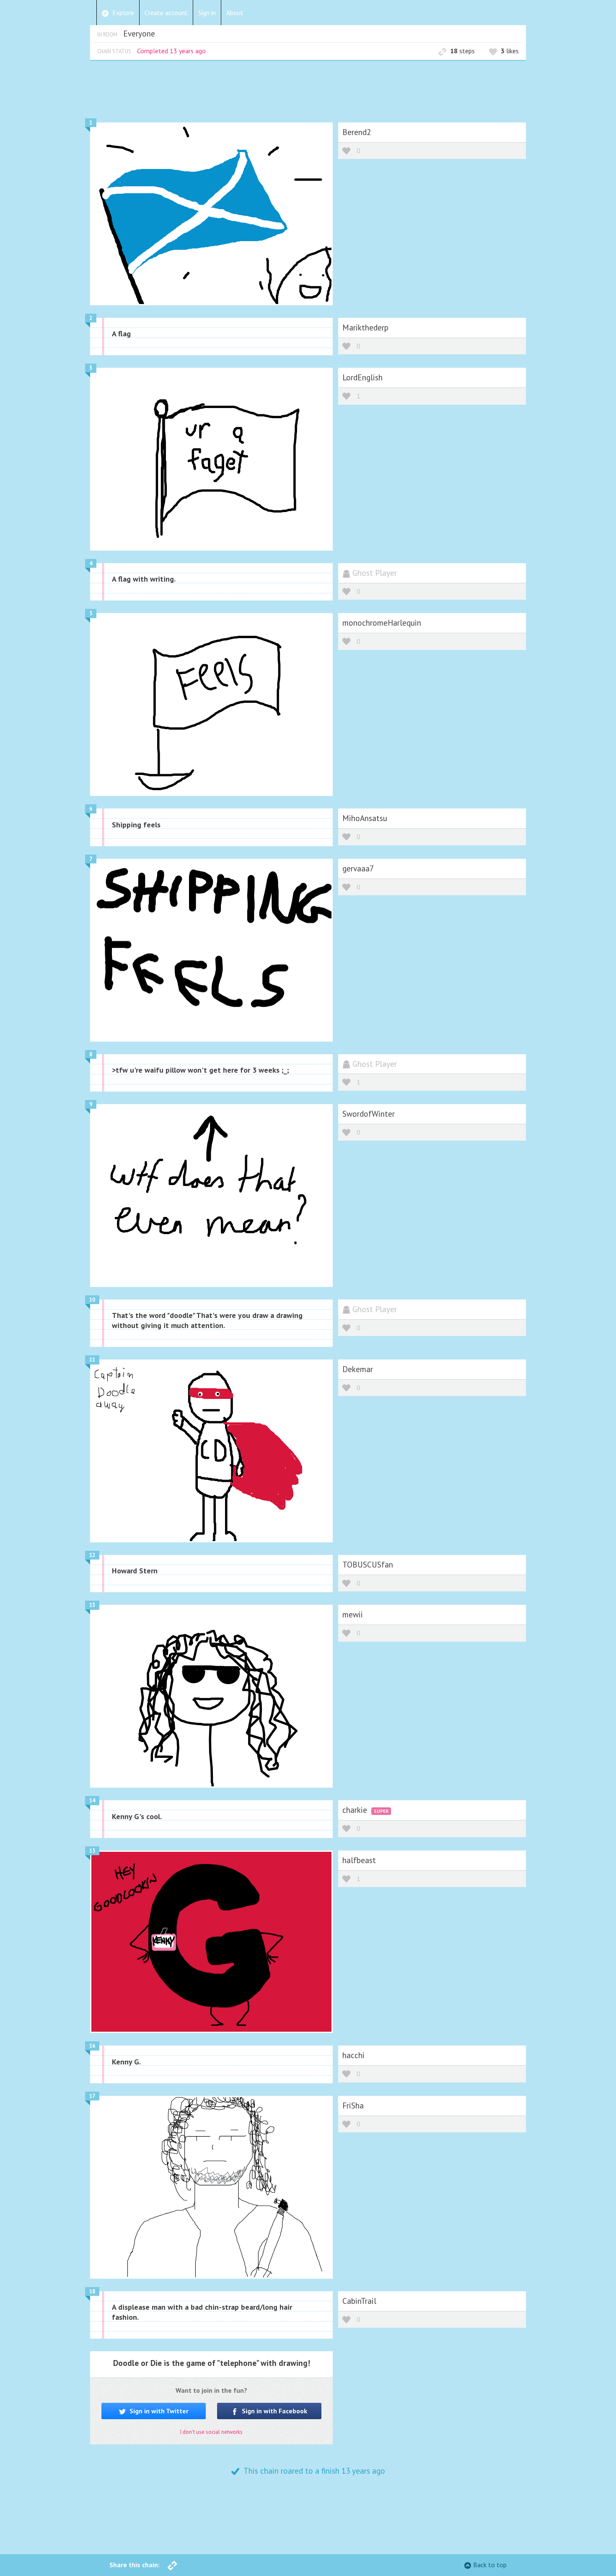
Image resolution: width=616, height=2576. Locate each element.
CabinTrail (359, 2301)
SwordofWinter (369, 1114)
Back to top (490, 2565)
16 (92, 2046)
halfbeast (359, 1860)
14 (92, 1800)
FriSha (353, 2105)
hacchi (353, 2055)
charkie (356, 1810)
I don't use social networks (211, 2432)
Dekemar (358, 1369)
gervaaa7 (358, 868)
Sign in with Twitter (158, 2411)
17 (92, 2096)
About (235, 13)
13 (92, 1605)
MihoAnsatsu (365, 818)
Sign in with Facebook (274, 2411)
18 (92, 2291)
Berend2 (357, 132)
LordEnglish (362, 377)
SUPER (381, 1811)
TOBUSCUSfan (368, 1564)
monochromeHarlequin (382, 623)
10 (92, 1300)
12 (92, 1555)
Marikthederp (365, 327)
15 (92, 1851)
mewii (353, 1614)
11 (92, 1360)
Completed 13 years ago (171, 51)
